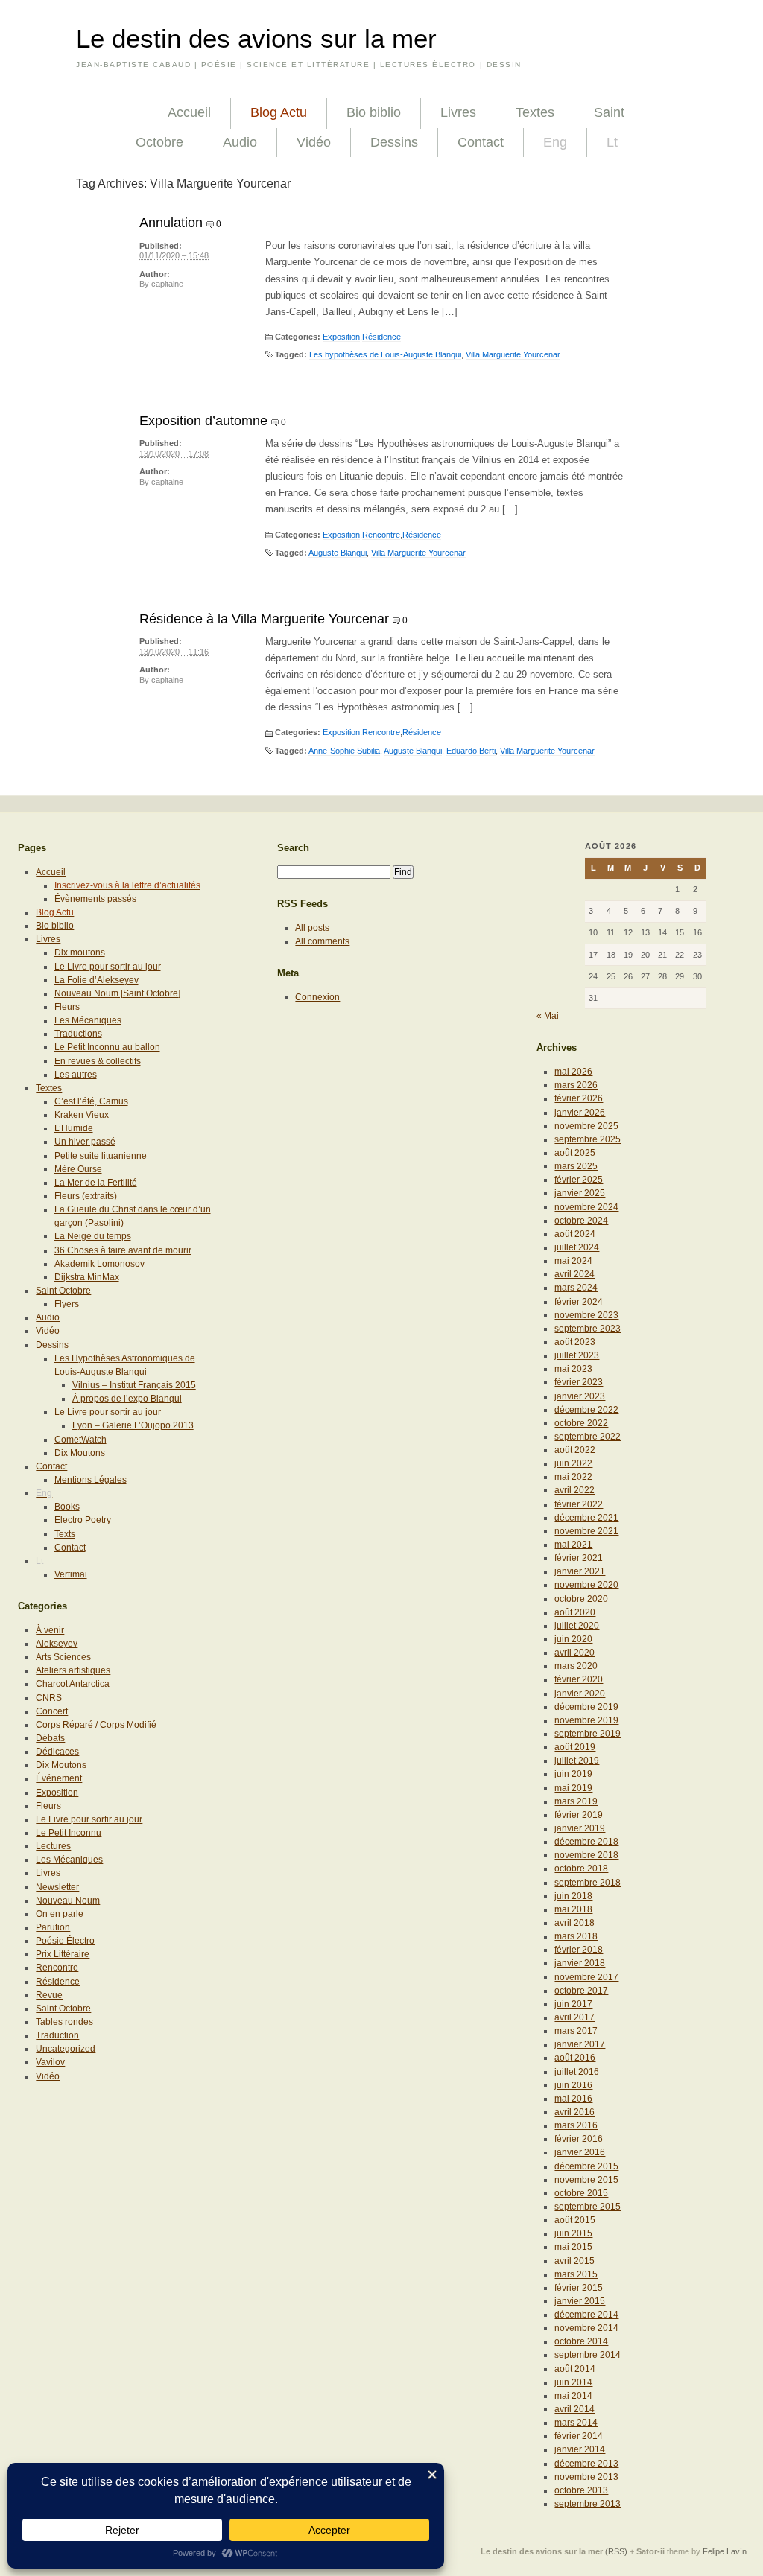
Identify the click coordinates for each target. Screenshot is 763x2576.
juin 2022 (573, 1463)
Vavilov (50, 2062)
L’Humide (74, 1128)
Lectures (53, 1846)
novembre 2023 (586, 1315)
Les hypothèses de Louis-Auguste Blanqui (385, 354)
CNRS (49, 1698)
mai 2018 (573, 1909)
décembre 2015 (586, 2166)
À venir (50, 1630)
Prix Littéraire (63, 1954)
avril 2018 (574, 1923)
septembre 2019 (588, 1734)
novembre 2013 (586, 2477)
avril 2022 (574, 1490)
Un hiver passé (85, 1142)
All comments (322, 941)
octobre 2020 (581, 1599)
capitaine (167, 284)
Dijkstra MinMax (87, 1277)
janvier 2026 (580, 1113)
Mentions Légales (91, 1480)
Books (67, 1507)
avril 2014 (574, 2409)
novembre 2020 (586, 1585)
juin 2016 (573, 2085)
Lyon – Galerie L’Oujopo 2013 (133, 1425)
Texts (65, 1534)
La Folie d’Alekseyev (96, 980)
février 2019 (579, 1815)
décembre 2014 (586, 2315)
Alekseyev (57, 1644)
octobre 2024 (581, 1221)
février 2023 (579, 1382)
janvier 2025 (580, 1193)
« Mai (548, 1016)
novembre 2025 (586, 1126)
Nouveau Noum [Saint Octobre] (117, 993)
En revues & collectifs (98, 1061)
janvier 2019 (580, 1828)
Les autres (76, 1075)
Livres (458, 112)
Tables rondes (64, 2022)
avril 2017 (574, 2017)
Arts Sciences (63, 1657)
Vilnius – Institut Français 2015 (134, 1385)
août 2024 (575, 1234)
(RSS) (616, 2551)
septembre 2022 (588, 1437)
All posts (312, 928)
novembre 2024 (586, 1207)
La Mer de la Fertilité (96, 1183)
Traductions (78, 1034)
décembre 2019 (586, 1707)
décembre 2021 (586, 1518)
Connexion (317, 997)
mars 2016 (576, 2125)
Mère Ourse (78, 1169)
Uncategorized (66, 2049)
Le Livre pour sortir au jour (108, 967)
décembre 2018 (586, 1842)
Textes (535, 112)
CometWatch (80, 1440)
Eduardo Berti (471, 751)
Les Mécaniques (88, 1020)
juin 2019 (573, 1774)
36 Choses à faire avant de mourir (123, 1250)
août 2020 (575, 1612)
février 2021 (579, 1558)
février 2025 (579, 1180)
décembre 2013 (586, 2464)
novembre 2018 (586, 1855)
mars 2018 (576, 1936)
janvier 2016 (580, 2152)
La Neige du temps (93, 1236)
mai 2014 (573, 2396)
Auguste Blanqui (338, 553)
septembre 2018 (588, 1883)
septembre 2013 (588, 2504)
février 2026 (579, 1098)
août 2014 (575, 2369)
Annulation (171, 223)
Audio (240, 142)
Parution (53, 1927)
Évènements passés (95, 899)
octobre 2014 (581, 2341)
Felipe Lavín (725, 2551)
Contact (481, 142)
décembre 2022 (586, 1410)
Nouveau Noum (68, 1901)
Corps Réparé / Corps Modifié (96, 1725)
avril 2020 (574, 1653)
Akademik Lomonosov (99, 1264)
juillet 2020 (577, 1626)
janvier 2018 (580, 1963)
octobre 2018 (581, 1869)
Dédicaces (57, 1752)
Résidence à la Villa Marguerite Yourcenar (264, 619)
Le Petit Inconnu (69, 1833)
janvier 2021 (580, 1571)
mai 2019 (573, 1788)
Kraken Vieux (82, 1115)
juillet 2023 (577, 1355)
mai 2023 (573, 1369)
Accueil (189, 112)
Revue (49, 1995)
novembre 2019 (586, 1720)
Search (293, 848)
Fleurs (67, 1007)
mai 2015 (573, 2247)
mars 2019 (576, 1801)
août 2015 (575, 2220)
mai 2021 (573, 1545)
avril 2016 (574, 2112)
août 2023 (575, 1342)
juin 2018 (573, 1896)
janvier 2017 (580, 2044)
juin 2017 (573, 2004)
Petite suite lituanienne (101, 1156)
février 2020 (579, 1679)
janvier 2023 (580, 1396)
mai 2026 (573, 1072)
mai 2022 (573, 1477)
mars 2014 (576, 2423)
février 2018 (579, 1950)
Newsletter (57, 1887)
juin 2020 (573, 1639)
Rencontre (381, 535)
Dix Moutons (80, 1453)
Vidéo (314, 142)
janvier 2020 (580, 1694)
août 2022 (575, 1450)
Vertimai (71, 1574)
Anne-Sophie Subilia (344, 751)
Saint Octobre (63, 1291)
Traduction (57, 2035)
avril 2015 (574, 2261)
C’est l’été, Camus (91, 1101)
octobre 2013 (581, 2490)
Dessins (394, 142)
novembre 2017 (586, 1977)
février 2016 (579, 2139)
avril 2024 (574, 1274)
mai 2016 (573, 2099)
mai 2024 (573, 1261)
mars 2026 (576, 1085)
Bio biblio (374, 112)
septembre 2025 (588, 1139)
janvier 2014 (580, 2449)
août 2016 (575, 2058)
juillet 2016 (577, 2072)
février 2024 (579, 1302)
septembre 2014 (588, 2355)
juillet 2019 (577, 1761)
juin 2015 (573, 2233)
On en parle (60, 1914)
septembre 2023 (588, 1329)
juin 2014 (573, 2382)
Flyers (67, 1304)
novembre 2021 (586, 1531)
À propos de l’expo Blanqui (127, 1399)
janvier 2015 (580, 2301)
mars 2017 (576, 2031)
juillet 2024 (577, 1247)
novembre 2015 (586, 2180)
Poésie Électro (65, 1941)
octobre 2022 (581, 1423)
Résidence (381, 337)
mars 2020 (576, 1666)
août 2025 (575, 1153)
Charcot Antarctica (73, 1684)
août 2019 (575, 1747)
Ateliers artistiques (73, 1670)
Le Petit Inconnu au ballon (107, 1047)
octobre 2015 (581, 2193)
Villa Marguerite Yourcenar (513, 354)
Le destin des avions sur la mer (256, 39)
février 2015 (579, 2288)
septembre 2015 (588, 2207)
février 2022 (579, 1504)
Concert (52, 1711)
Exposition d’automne (203, 421)
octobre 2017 (581, 1991)
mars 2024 (576, 1288)
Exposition (341, 337)
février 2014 (579, 2436)
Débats (50, 1738)
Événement (59, 1778)
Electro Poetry (83, 1520)
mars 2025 (576, 1166)
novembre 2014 (586, 2328)
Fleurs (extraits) (86, 1196)
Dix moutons (80, 953)
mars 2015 (576, 2274)
